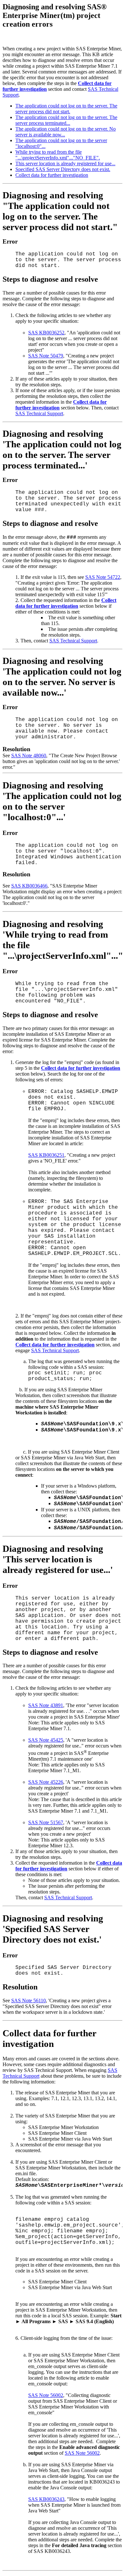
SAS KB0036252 (46, 333)
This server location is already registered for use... (65, 163)
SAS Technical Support (39, 413)
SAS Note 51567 (46, 1822)
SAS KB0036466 (29, 886)
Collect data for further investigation (52, 175)
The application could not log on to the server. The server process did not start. (66, 109)
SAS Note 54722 (103, 577)
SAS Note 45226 (46, 1782)
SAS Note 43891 (46, 1705)
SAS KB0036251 (46, 1155)
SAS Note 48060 (29, 756)
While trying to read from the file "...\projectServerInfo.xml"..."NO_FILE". (58, 155)
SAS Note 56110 (29, 2001)
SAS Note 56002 (46, 2395)
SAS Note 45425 (46, 1740)
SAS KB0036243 (46, 2499)
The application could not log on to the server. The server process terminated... (66, 120)
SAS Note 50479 (46, 356)
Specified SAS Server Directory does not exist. (63, 169)
